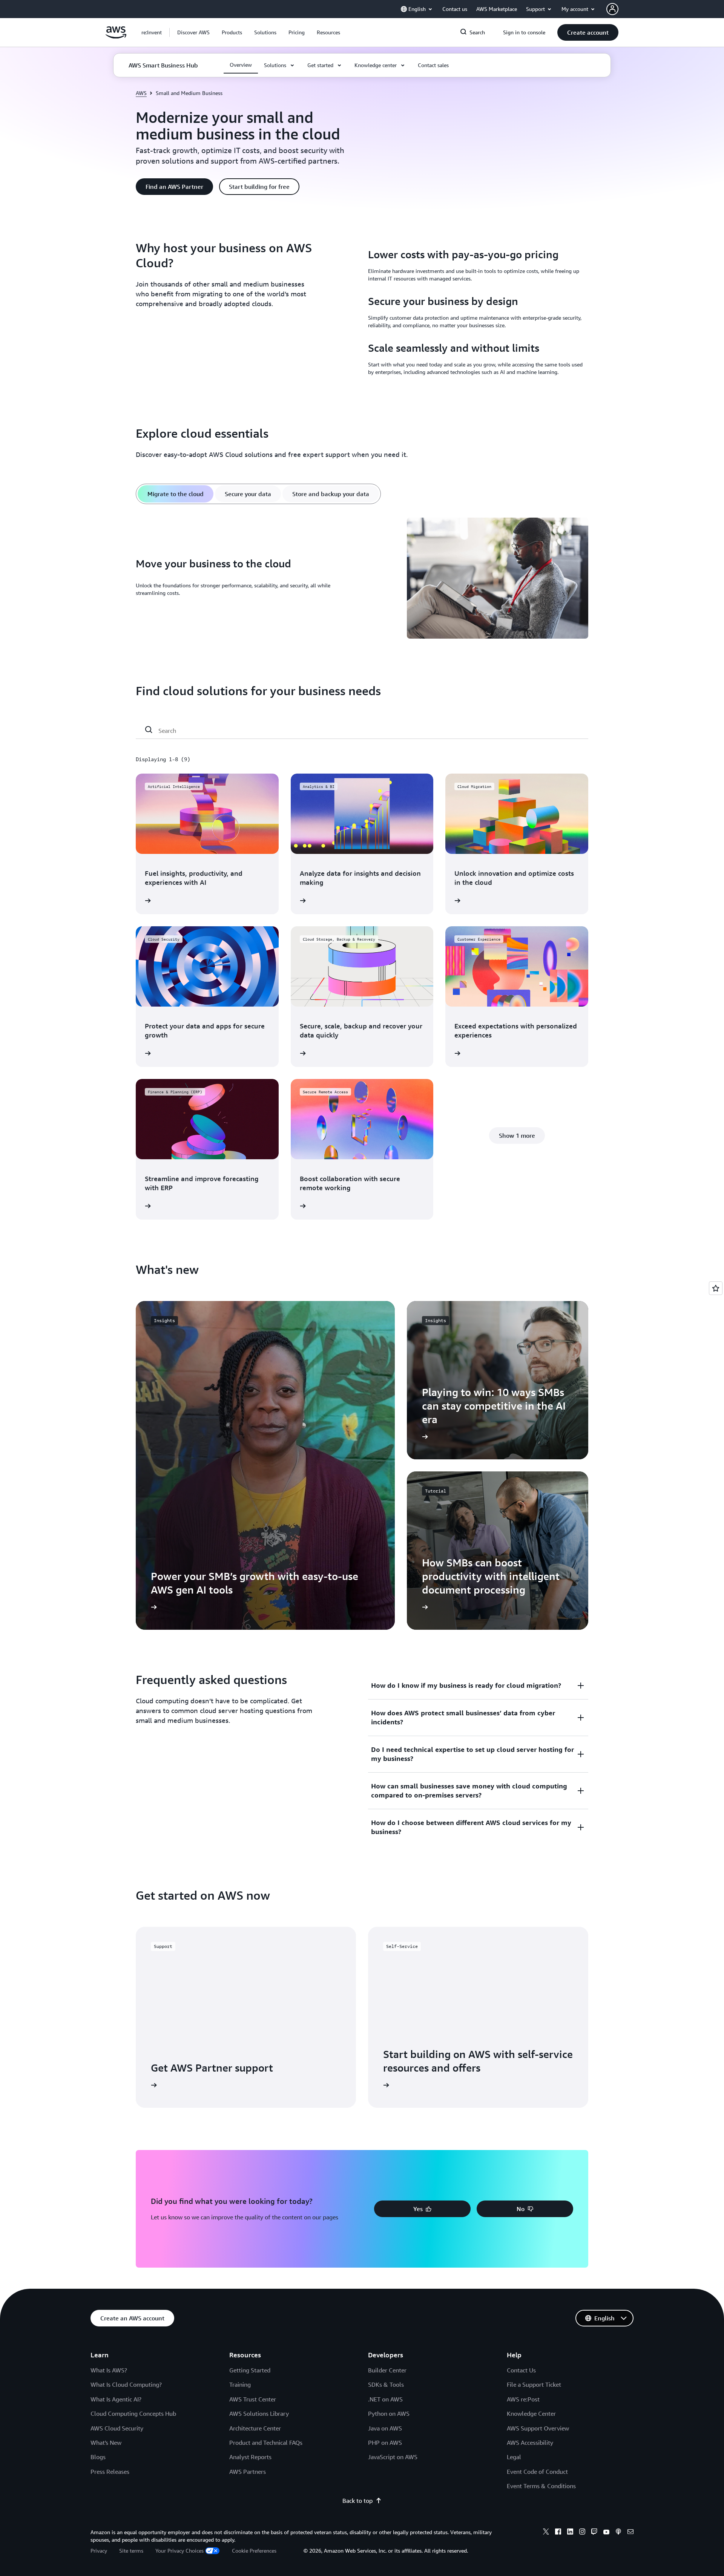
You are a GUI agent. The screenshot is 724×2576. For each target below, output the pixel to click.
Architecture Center (255, 2428)
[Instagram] (582, 2533)
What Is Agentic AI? (116, 2399)
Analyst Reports (250, 2457)
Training (240, 2384)
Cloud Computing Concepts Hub (133, 2414)
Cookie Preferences (254, 2551)
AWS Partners (248, 2472)
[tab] (176, 494)
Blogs (98, 2457)
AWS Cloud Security (117, 2428)
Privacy (99, 2551)
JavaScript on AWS (393, 2457)
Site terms (131, 2551)
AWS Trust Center (253, 2399)
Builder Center (387, 2370)
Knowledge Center (531, 2414)
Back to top (357, 2501)
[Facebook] (558, 2533)
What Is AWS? (109, 2370)
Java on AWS (385, 2428)
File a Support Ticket (534, 2384)
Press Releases (110, 2472)
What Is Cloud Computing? (126, 2384)
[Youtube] (606, 2533)
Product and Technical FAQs (266, 2443)
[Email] (630, 2533)
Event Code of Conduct (537, 2472)
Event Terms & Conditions (541, 2486)
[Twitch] (594, 2533)
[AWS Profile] (612, 9)
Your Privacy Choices (179, 2551)
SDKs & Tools (386, 2384)
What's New (106, 2443)
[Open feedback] (716, 1288)
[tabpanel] (362, 579)
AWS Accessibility (530, 2443)
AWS (141, 93)
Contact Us (521, 2370)
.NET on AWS (385, 2399)
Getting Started (250, 2370)
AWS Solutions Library (259, 2414)
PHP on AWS (385, 2443)
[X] (546, 2533)
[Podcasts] (618, 2533)
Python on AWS (389, 2414)
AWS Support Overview (538, 2428)
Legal (514, 2457)
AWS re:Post (523, 2399)
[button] (193, 32)
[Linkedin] (570, 2533)
